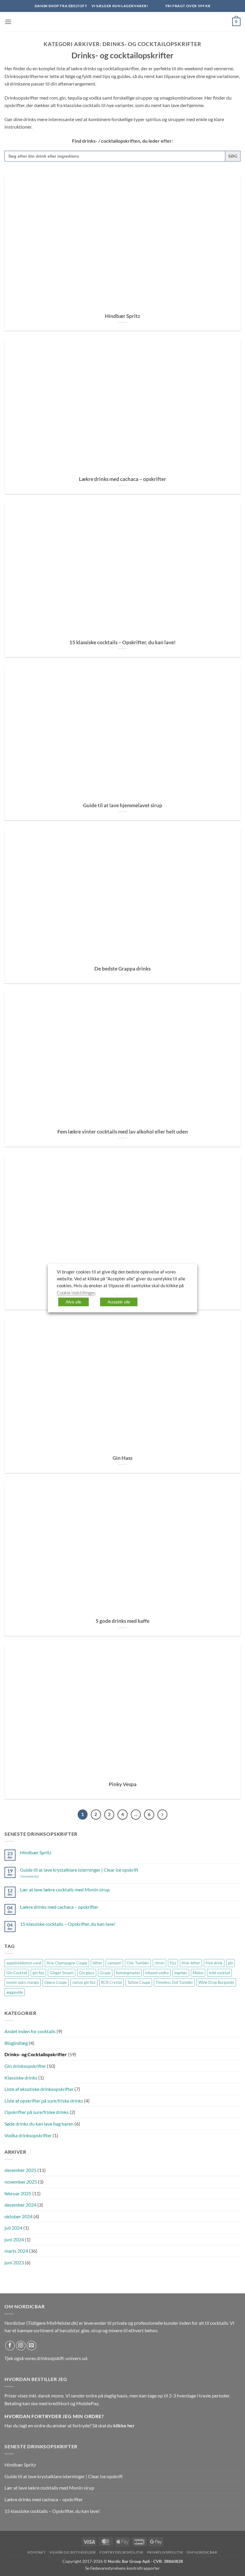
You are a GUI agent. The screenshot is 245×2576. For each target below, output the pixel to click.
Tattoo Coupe (139, 1982)
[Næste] (163, 1815)
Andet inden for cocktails (30, 2031)
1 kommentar (38, 1876)
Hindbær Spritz (122, 316)
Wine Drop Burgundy (216, 1982)
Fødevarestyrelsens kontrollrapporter (125, 2568)
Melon (198, 1973)
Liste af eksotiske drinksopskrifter (39, 2089)
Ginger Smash (62, 1973)
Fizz (173, 1963)
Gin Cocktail (17, 1973)
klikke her (124, 2425)
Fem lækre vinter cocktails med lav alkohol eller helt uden (123, 1132)
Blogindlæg (16, 2043)
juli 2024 (13, 2228)
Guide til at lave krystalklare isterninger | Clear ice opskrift (79, 1870)
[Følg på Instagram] (21, 2346)
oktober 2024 (19, 2216)
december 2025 (20, 2170)
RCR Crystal (111, 1982)
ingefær (181, 1973)
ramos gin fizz (84, 1982)
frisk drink (214, 1963)
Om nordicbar (202, 2552)
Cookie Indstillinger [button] (76, 1292)
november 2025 (21, 2182)
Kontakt (36, 2552)
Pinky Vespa (123, 1784)
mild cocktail (219, 1973)
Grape (105, 1973)
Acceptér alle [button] (119, 1302)
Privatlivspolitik (165, 2552)
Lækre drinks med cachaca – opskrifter (122, 479)
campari (114, 1963)
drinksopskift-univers (59, 2358)
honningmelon (128, 1973)
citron (159, 1963)
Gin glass (87, 1973)
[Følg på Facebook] (10, 2346)
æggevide (15, 1992)
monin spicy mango (23, 1982)
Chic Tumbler (138, 1963)
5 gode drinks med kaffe (122, 1621)
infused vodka (157, 1973)
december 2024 (20, 2205)
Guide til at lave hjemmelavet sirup (123, 805)
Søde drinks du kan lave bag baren (39, 2124)
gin (231, 1963)
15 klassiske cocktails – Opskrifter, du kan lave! (122, 642)
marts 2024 (16, 2251)
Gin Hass (122, 1458)
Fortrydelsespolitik (121, 2552)
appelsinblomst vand (24, 1963)
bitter (97, 1963)
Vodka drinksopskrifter (28, 2135)
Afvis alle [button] (73, 1302)
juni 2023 (14, 2262)
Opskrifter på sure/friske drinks (37, 2112)
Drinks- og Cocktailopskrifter (36, 2054)
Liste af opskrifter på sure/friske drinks (44, 2101)
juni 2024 (14, 2239)
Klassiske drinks (21, 2078)
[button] (8, 22)
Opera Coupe (56, 1982)
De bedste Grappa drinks (122, 969)
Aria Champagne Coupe (67, 1963)
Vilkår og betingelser (73, 2552)
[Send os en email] (32, 2346)
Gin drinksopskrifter (25, 2066)
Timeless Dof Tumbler (174, 1982)
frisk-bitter (191, 1963)
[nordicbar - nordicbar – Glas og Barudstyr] (122, 22)
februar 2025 (18, 2193)
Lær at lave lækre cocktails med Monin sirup (65, 1889)
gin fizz (38, 1973)
